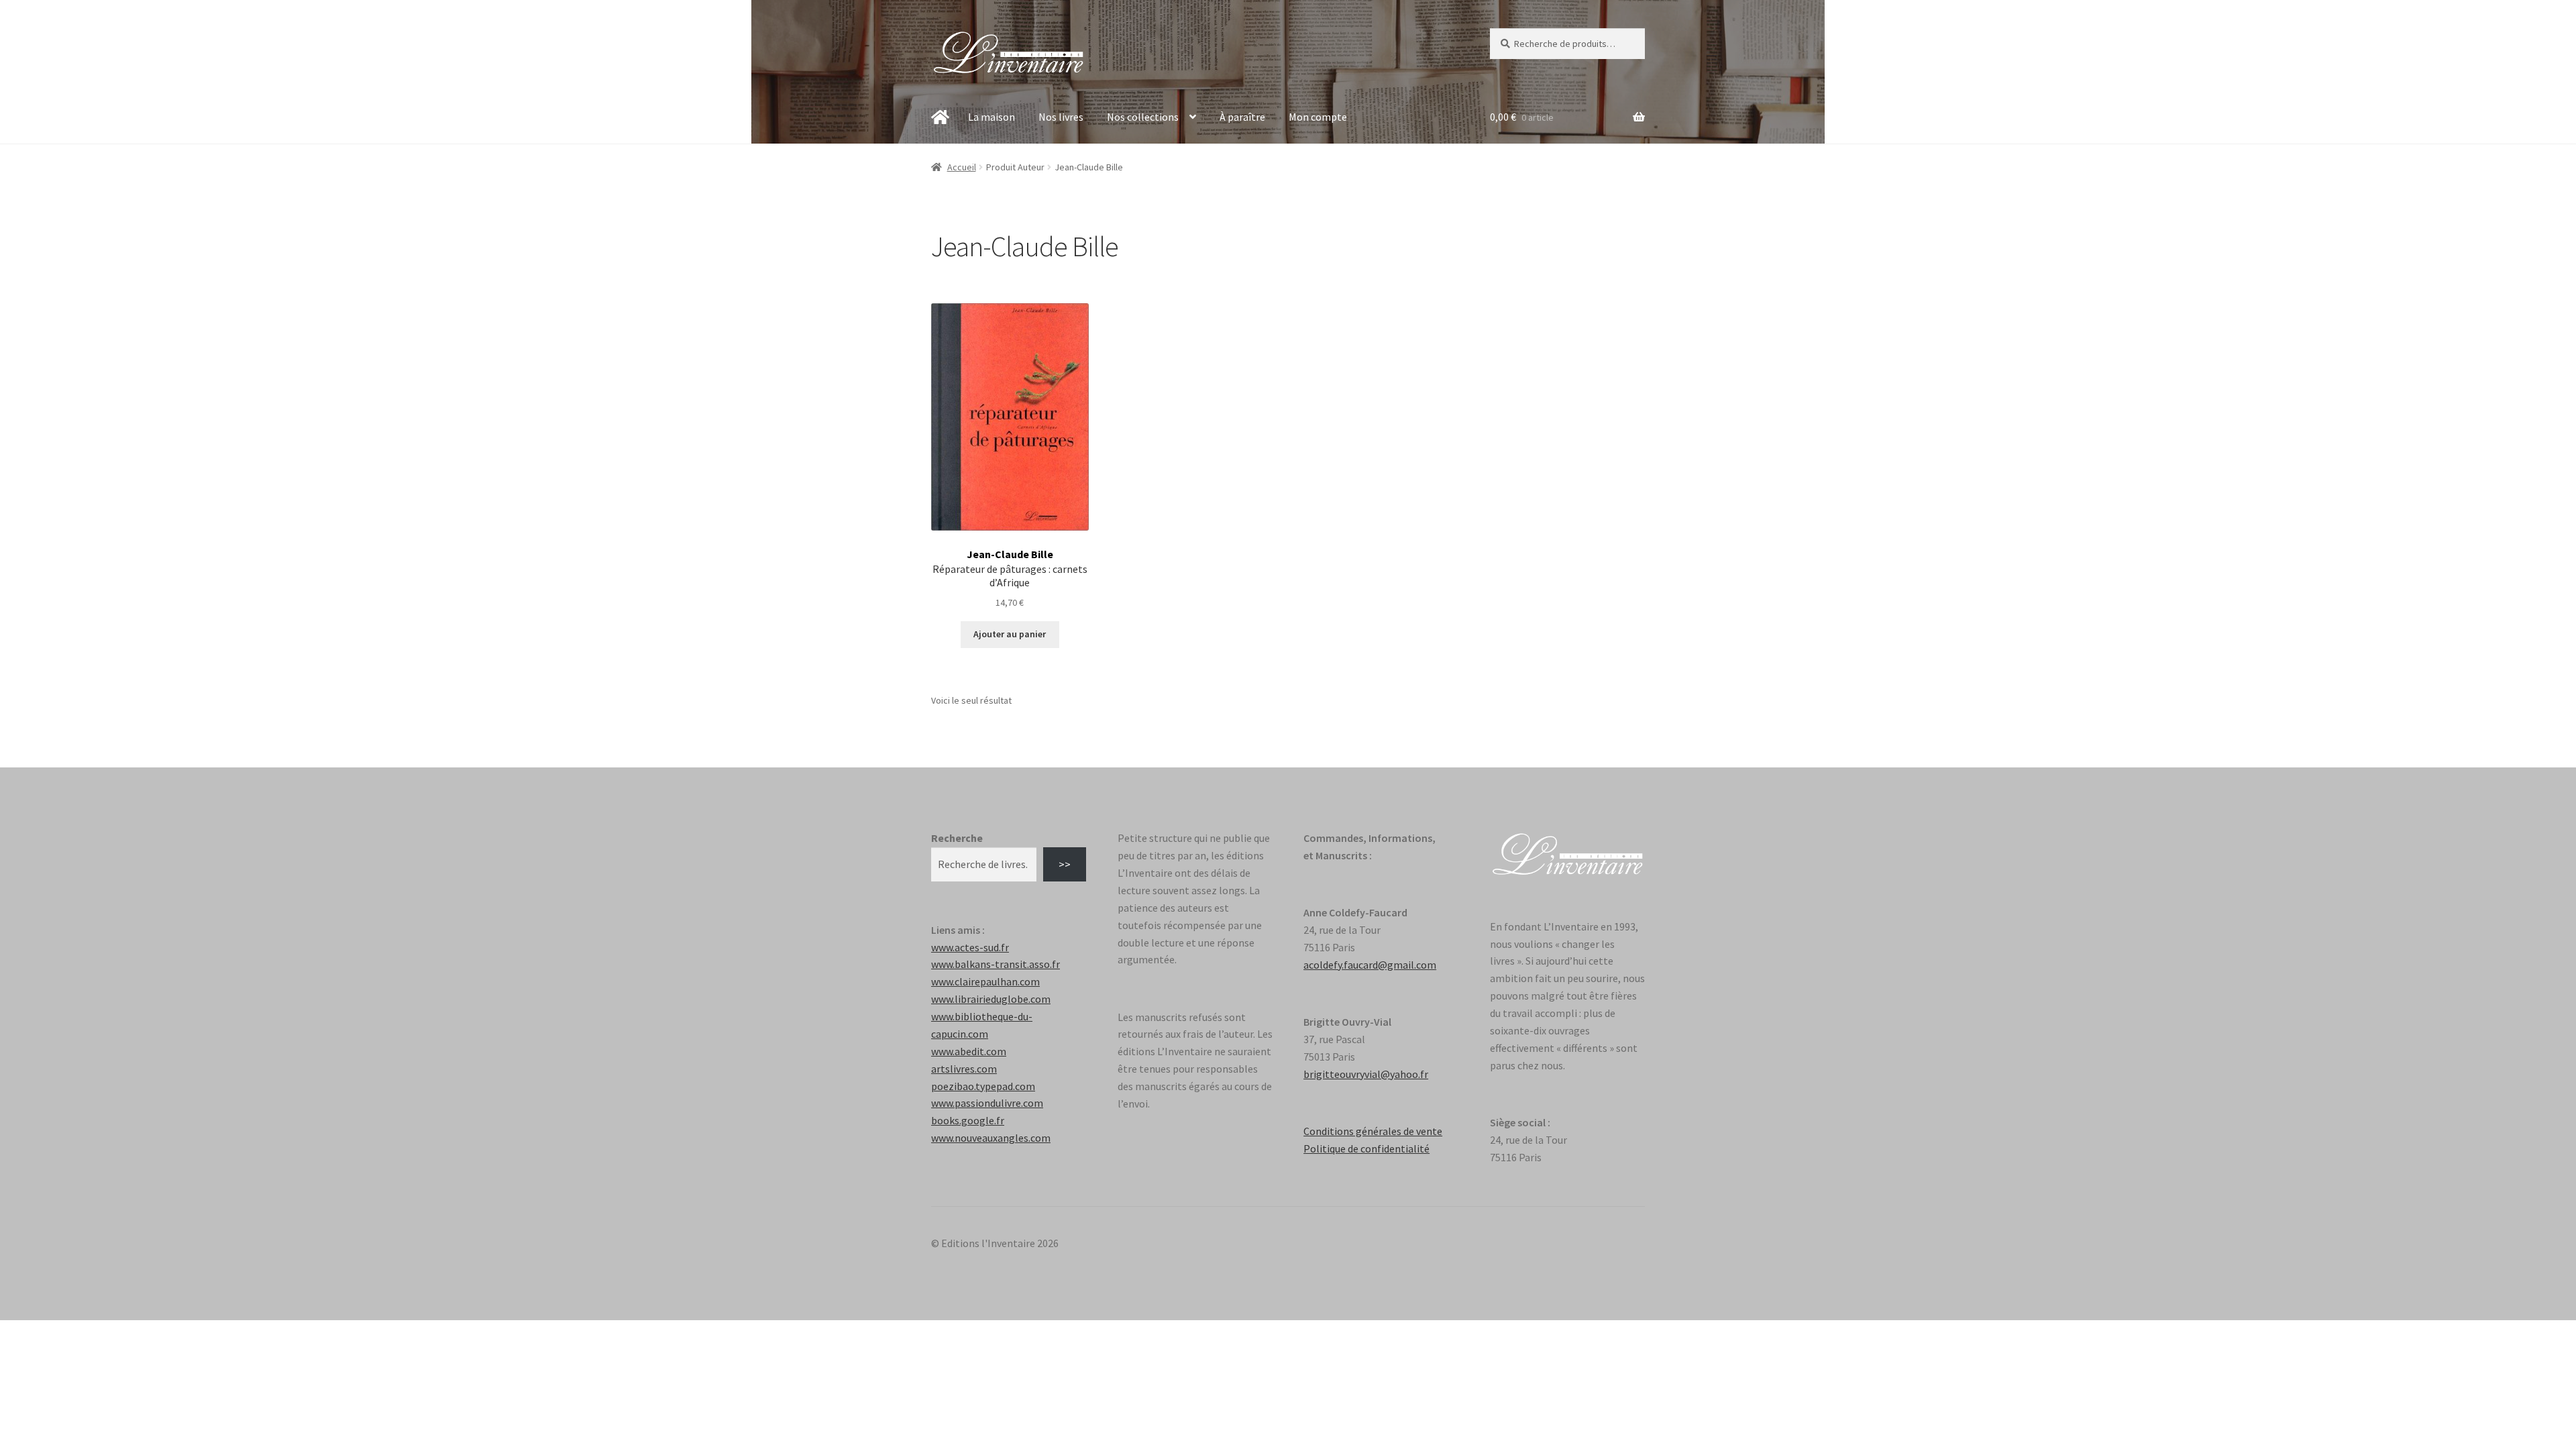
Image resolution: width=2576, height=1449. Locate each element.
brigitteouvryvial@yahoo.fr (1366, 1074)
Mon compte (1318, 117)
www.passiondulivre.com (987, 1103)
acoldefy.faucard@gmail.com (1370, 965)
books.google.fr (968, 1120)
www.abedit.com (969, 1051)
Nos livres (1061, 117)
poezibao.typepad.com (983, 1086)
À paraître (1242, 117)
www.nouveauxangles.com (991, 1138)
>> (1065, 864)
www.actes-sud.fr (970, 947)
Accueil (962, 167)
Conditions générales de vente (1373, 1131)
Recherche (957, 838)
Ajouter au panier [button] (1010, 634)
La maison (991, 117)
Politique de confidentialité (1366, 1148)
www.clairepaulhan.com (985, 981)
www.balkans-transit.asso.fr (996, 964)
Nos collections (1143, 117)
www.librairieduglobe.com (991, 999)
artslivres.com (964, 1069)
